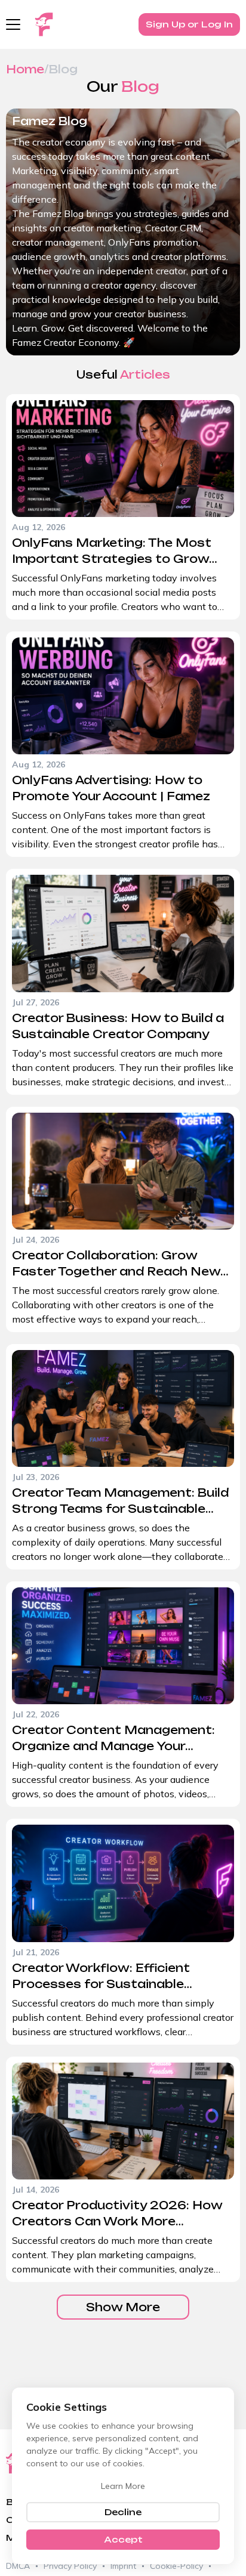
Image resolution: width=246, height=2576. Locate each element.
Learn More (123, 2486)
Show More (123, 2307)
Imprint (123, 2566)
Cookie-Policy (176, 2566)
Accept (123, 2539)
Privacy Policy (70, 2566)
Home (25, 69)
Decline (123, 2512)
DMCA (18, 2566)
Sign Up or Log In (189, 24)
